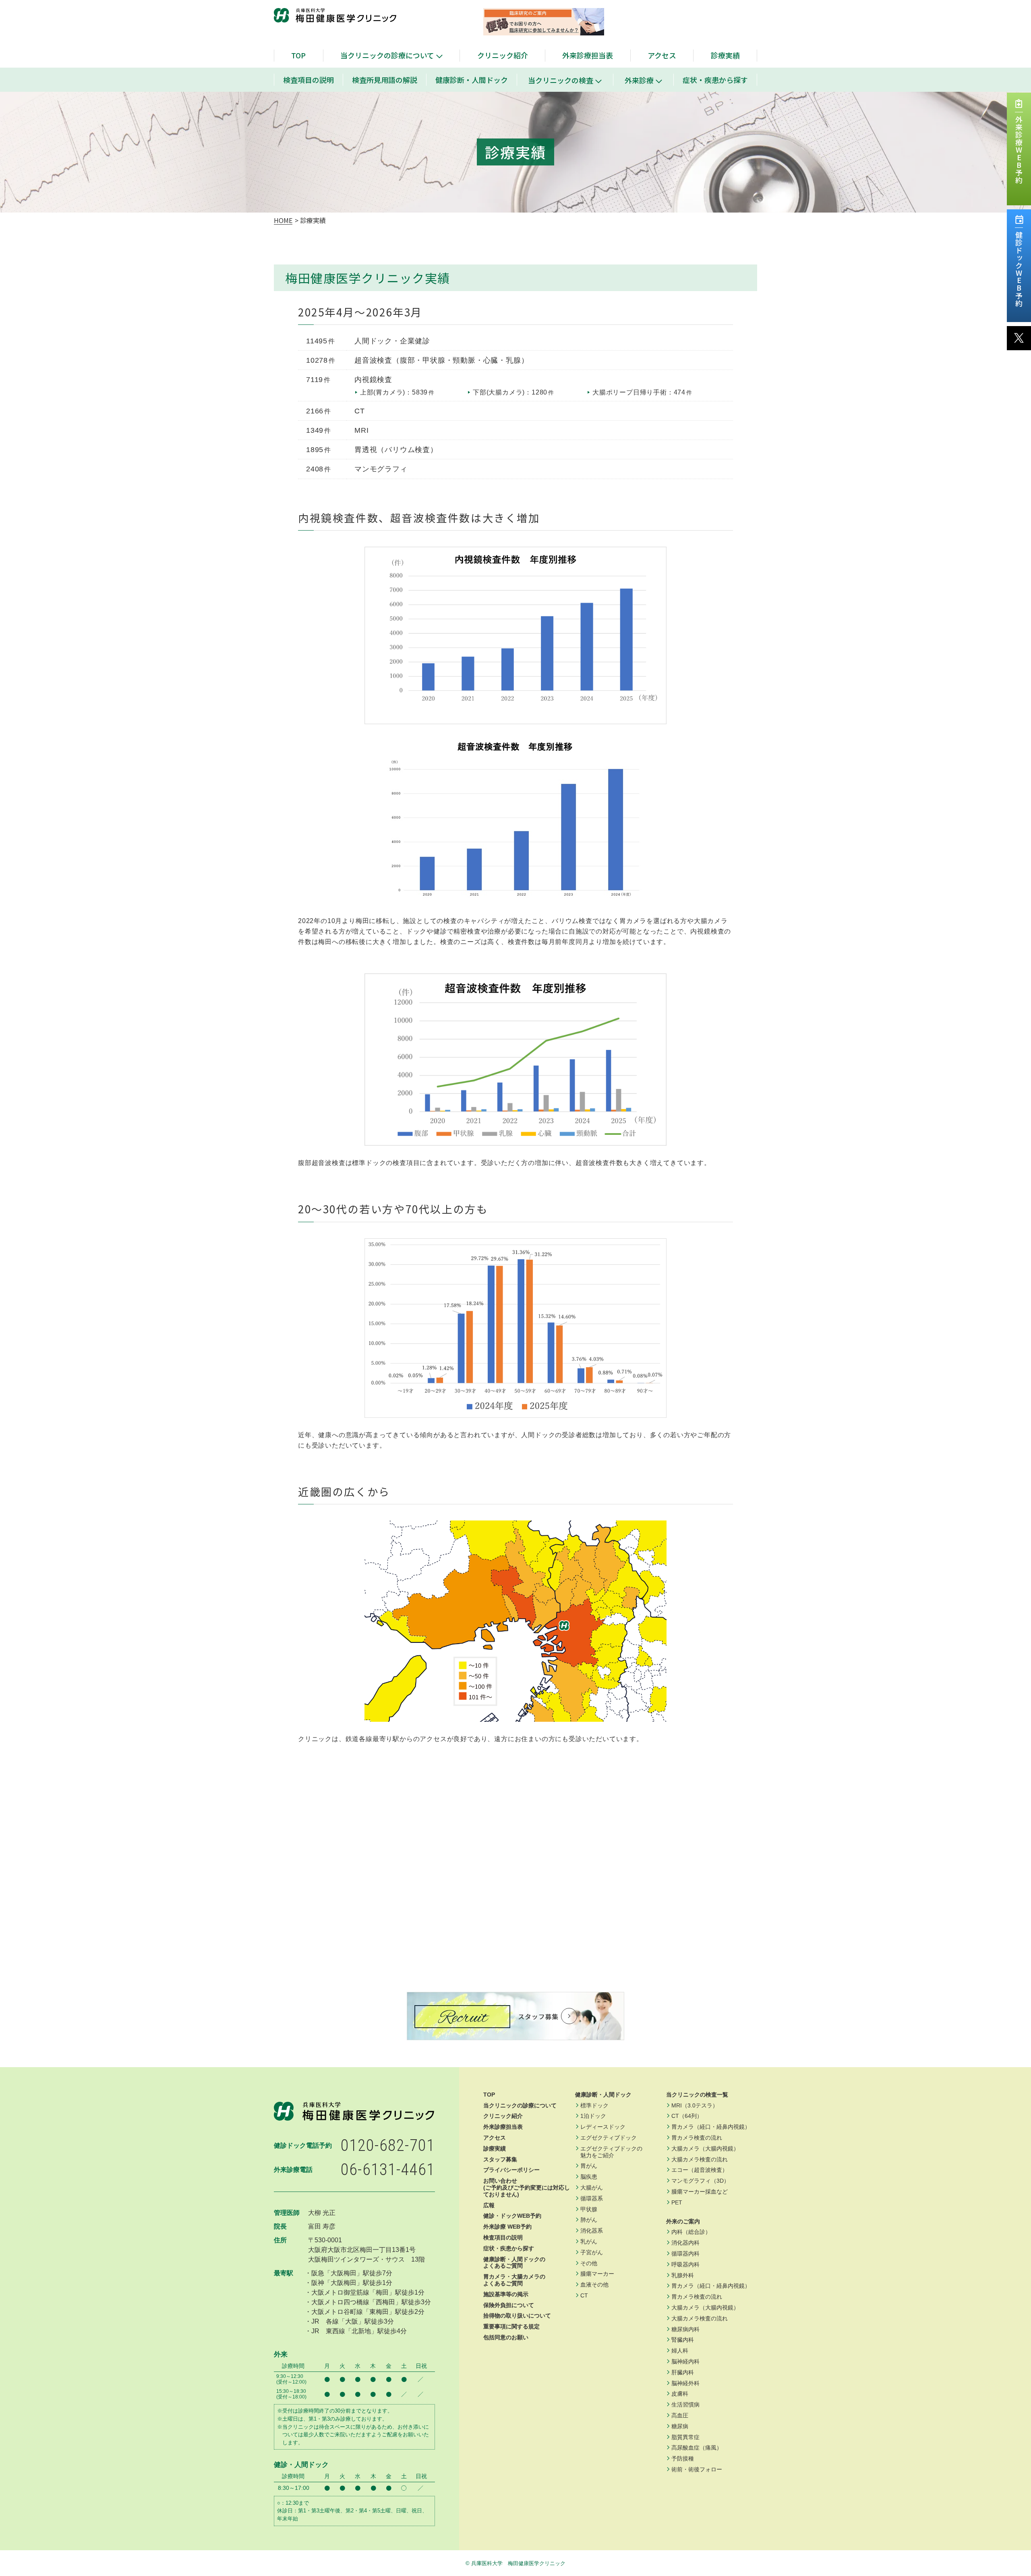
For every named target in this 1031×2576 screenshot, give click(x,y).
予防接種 (683, 2458)
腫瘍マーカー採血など (700, 2192)
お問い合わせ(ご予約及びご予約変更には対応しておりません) (527, 2188)
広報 (489, 2205)
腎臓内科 (683, 2340)
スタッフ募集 (500, 2159)
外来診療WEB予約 (1019, 150)
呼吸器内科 (685, 2264)
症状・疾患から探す (715, 80)
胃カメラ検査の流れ (697, 2138)
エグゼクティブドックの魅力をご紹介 (611, 2152)
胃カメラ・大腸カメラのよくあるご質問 (514, 2280)
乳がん (589, 2241)
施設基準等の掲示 (506, 2294)
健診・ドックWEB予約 (512, 2216)
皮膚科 (680, 2394)
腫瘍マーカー (597, 2274)
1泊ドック (593, 2116)
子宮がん (592, 2252)
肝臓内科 (683, 2372)
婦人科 (680, 2351)
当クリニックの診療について (387, 55)
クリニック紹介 (503, 55)
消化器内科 (685, 2243)
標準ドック (594, 2105)
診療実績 (725, 55)
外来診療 (639, 80)
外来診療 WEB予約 (507, 2227)
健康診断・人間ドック (472, 80)
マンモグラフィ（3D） (700, 2181)
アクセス (662, 55)
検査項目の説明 (308, 80)
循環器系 (592, 2198)
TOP (298, 55)
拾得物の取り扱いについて (517, 2316)
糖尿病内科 (685, 2329)
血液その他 (594, 2285)
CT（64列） (687, 2116)
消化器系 (592, 2231)
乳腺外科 (683, 2275)
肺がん (589, 2220)
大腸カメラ (705, 2148)
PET (677, 2202)
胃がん (589, 2166)
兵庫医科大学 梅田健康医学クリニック (518, 2563)
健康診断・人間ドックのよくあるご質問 (514, 2263)
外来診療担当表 (588, 55)
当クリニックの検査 (561, 80)
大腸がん (592, 2188)
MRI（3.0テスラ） (695, 2105)
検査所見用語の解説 (385, 80)
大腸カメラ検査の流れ (700, 2159)
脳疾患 (589, 2177)
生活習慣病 (685, 2405)
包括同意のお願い (506, 2337)
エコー (700, 2170)
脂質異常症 (685, 2437)
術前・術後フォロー (697, 2469)
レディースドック (603, 2127)
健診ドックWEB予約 (1019, 269)
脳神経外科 (685, 2383)
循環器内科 (685, 2254)
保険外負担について (509, 2305)
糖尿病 (680, 2426)
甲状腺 (589, 2209)
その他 (589, 2263)
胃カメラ (711, 2127)
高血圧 (680, 2415)
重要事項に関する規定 (511, 2326)
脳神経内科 (685, 2361)
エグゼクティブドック (609, 2138)
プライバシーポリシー (511, 2170)
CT (584, 2295)
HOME (283, 220)
